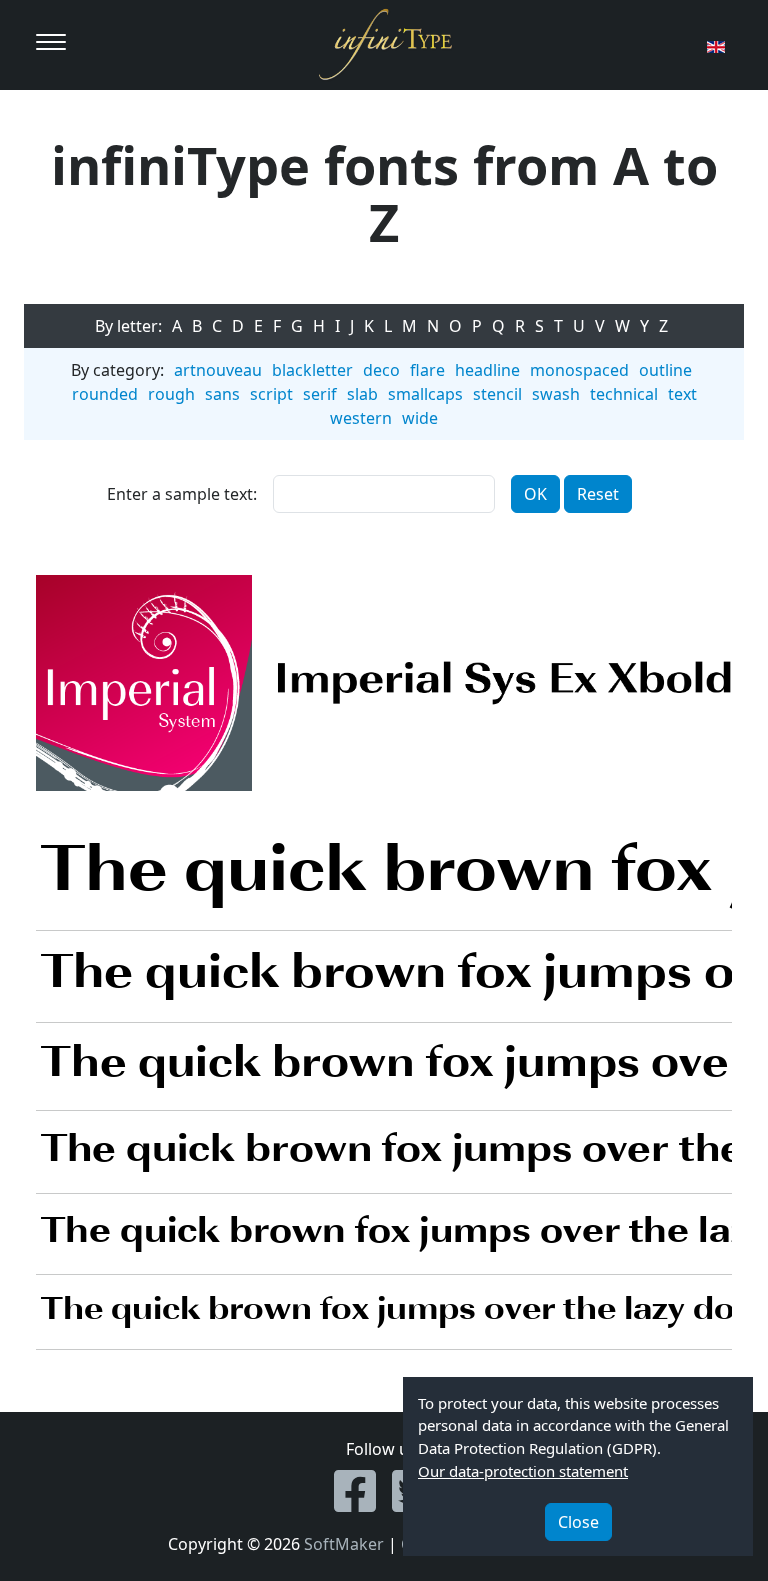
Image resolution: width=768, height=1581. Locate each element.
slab (362, 394)
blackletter (312, 370)
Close (578, 1522)
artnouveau (218, 370)
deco (381, 370)
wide (420, 418)
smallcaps (425, 394)
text (682, 394)
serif (320, 394)
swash (556, 394)
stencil (497, 394)
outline (665, 370)
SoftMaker (344, 1544)
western (361, 418)
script (271, 394)
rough (171, 394)
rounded (105, 394)
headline (487, 370)
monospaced (579, 370)
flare (427, 370)
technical (624, 394)
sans (222, 394)
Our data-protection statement (523, 1471)
